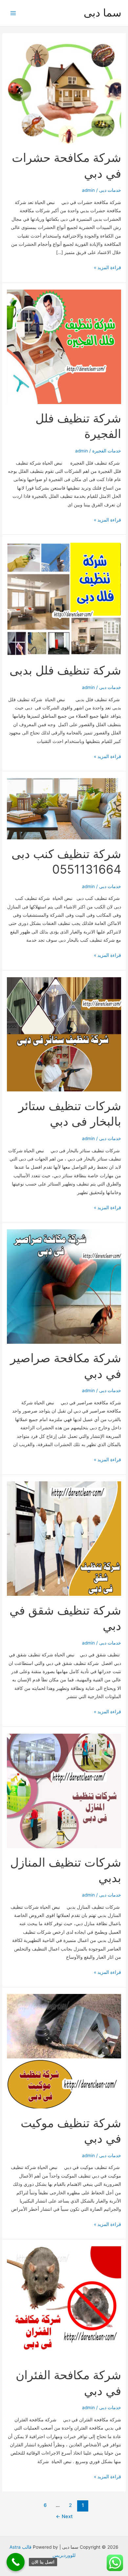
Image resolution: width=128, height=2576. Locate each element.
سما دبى (103, 13)
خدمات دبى (110, 190)
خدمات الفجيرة (107, 451)
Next (64, 2516)
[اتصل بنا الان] (16, 2562)
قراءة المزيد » (107, 268)
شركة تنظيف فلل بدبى (65, 670)
